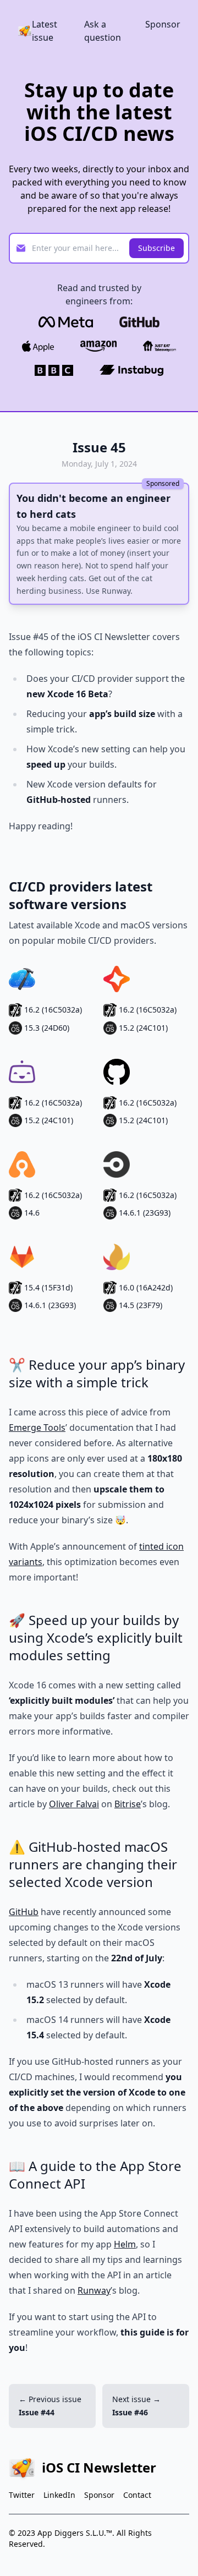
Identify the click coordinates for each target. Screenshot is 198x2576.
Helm (125, 2244)
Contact (137, 2495)
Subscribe (156, 248)
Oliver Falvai (74, 1804)
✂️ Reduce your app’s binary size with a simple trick (97, 1373)
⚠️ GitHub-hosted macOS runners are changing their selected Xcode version (93, 1864)
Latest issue (45, 31)
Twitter (22, 2495)
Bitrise (128, 1804)
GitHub (24, 1912)
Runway (94, 2290)
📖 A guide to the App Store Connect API (95, 2175)
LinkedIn (59, 2495)
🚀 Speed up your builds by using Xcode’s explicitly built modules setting (96, 1637)
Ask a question (103, 31)
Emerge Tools (37, 1428)
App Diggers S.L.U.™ (75, 2533)
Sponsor (163, 24)
